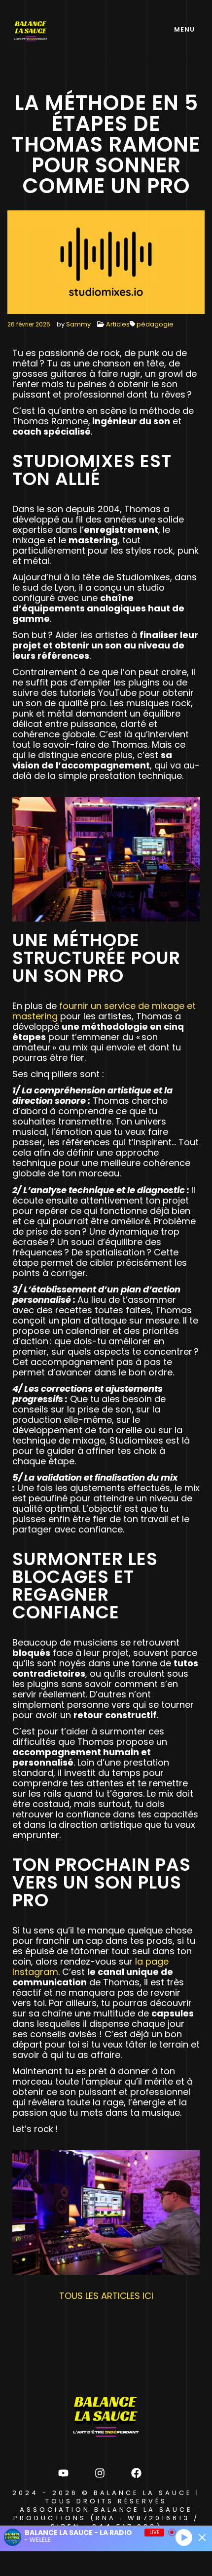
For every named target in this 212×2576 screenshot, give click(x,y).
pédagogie (155, 324)
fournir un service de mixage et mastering (104, 1011)
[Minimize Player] (202, 2537)
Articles (118, 324)
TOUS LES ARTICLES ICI (106, 2296)
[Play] (184, 2537)
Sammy (78, 324)
